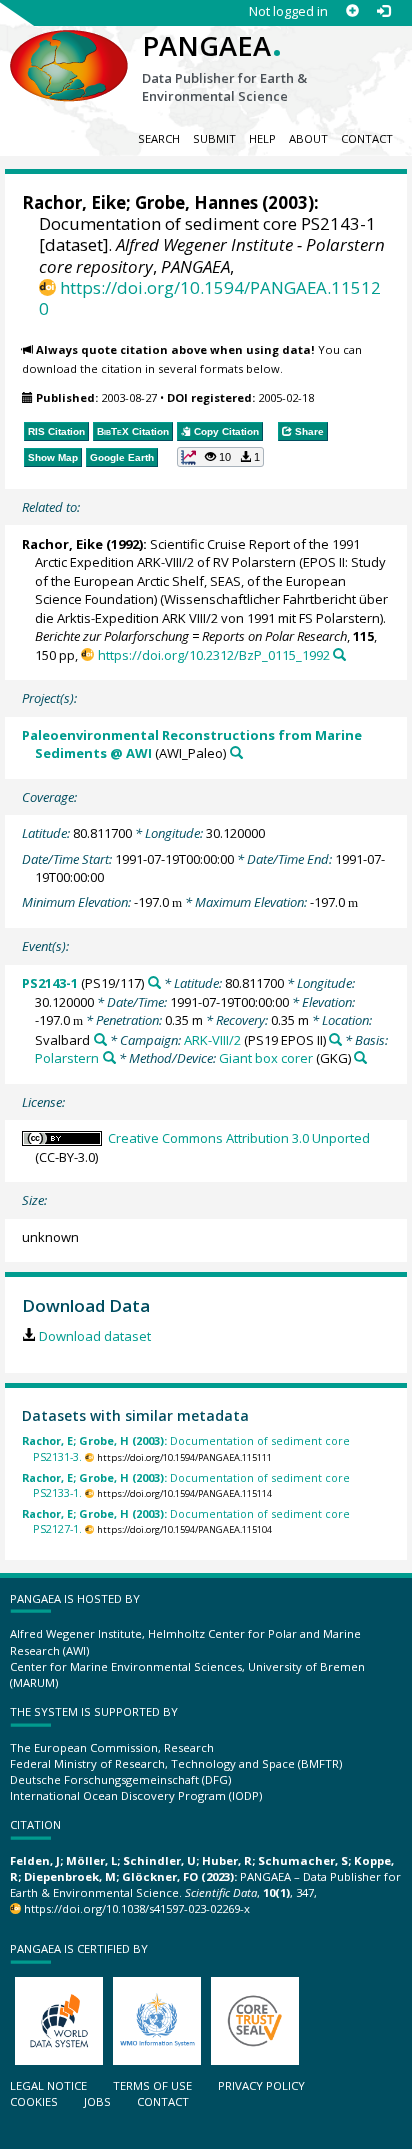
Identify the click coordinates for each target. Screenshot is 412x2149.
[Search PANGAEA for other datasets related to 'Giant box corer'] (360, 1057)
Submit (214, 138)
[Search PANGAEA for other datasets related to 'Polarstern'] (109, 1057)
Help (262, 138)
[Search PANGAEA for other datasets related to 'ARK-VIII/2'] (335, 1039)
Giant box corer (266, 1058)
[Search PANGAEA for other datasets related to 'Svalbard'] (100, 1039)
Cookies (34, 2101)
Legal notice (48, 2085)
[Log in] (383, 11)
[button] (221, 457)
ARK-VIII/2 (212, 1040)
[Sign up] (352, 11)
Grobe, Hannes (196, 202)
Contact (367, 138)
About (308, 138)
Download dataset (94, 1336)
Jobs (97, 2101)
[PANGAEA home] (69, 49)
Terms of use (152, 2085)
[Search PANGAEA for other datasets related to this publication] (339, 654)
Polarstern (67, 1058)
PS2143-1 (50, 983)
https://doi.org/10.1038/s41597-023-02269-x (137, 1908)
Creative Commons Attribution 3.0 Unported (239, 1138)
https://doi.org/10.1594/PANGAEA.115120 (210, 298)
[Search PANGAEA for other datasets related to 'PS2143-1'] (154, 982)
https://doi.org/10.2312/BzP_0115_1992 (213, 655)
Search (159, 138)
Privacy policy (261, 2085)
